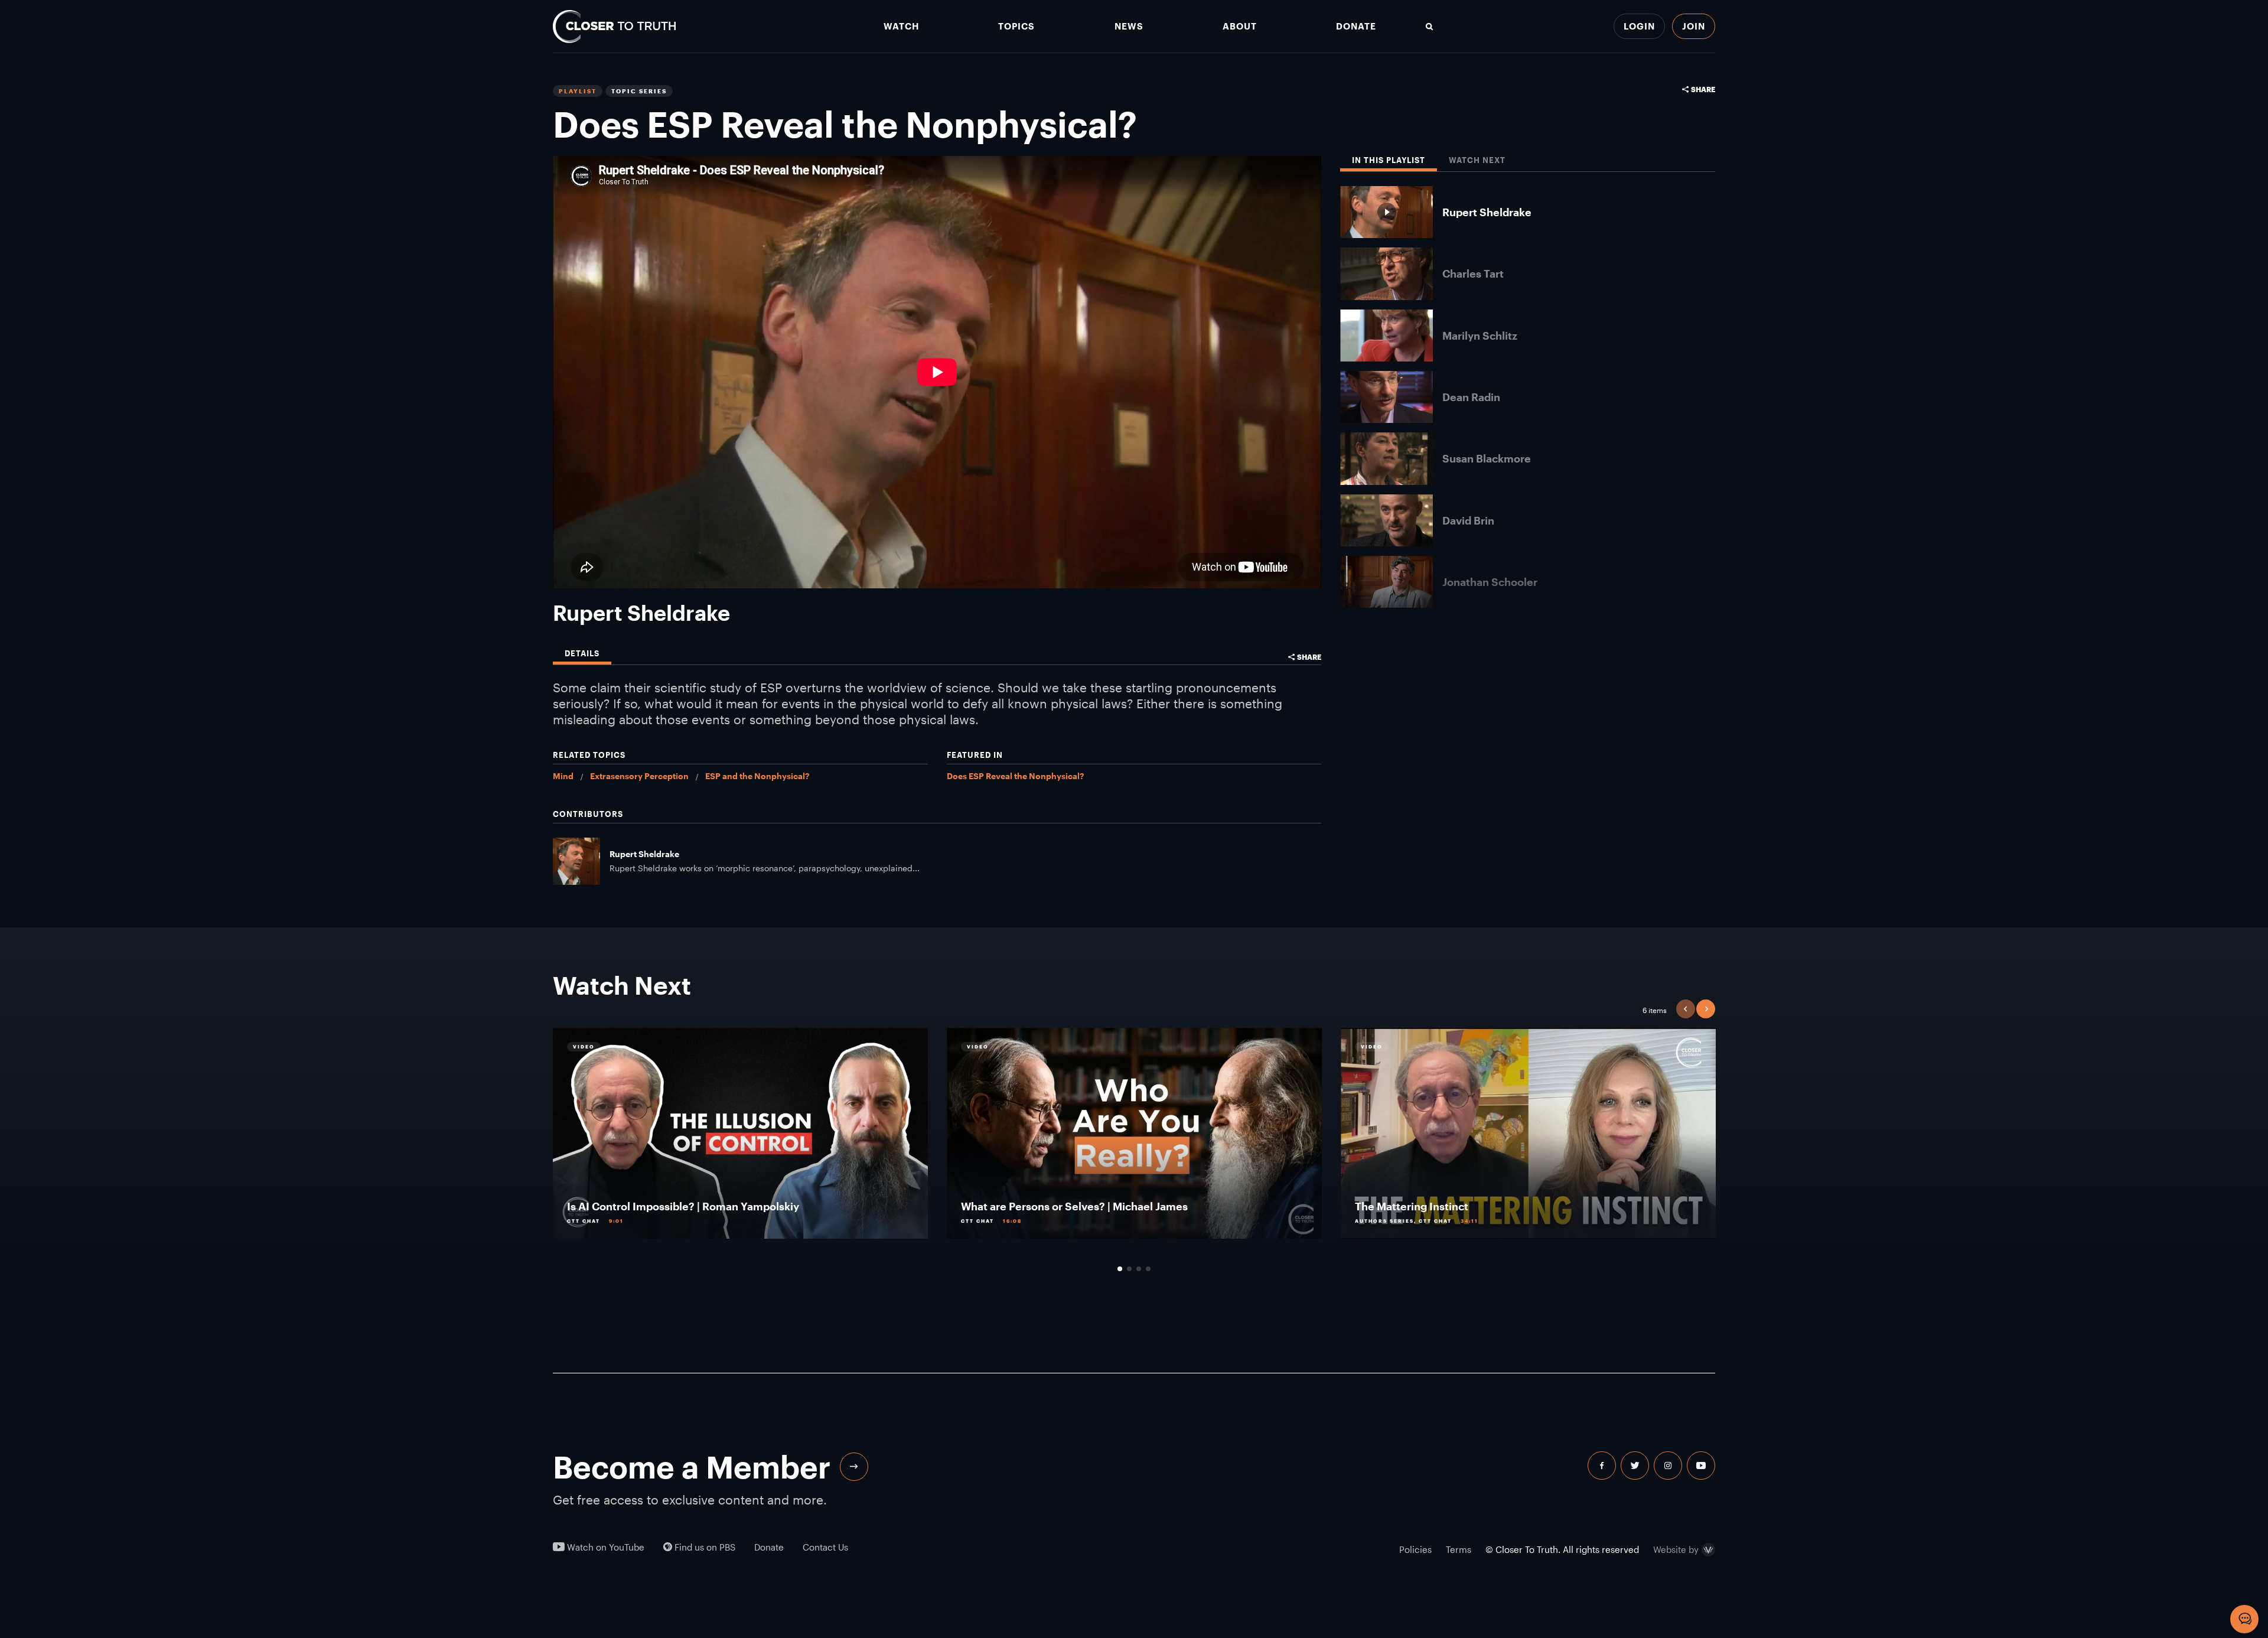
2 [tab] (1129, 1269)
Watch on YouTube (605, 1547)
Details (582, 654)
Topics (1016, 26)
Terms (1459, 1549)
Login (1639, 26)
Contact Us (825, 1547)
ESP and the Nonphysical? (757, 776)
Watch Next (1477, 160)
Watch (901, 26)
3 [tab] (1139, 1269)
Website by (1676, 1550)
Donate (1356, 26)
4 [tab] (1148, 1269)
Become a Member (692, 1467)
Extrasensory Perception (639, 776)
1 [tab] (1120, 1269)
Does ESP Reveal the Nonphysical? (1015, 776)
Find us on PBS (704, 1547)
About (1240, 26)
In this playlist (1389, 160)
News (1129, 26)
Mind (563, 776)
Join (1694, 26)
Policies (1415, 1549)
